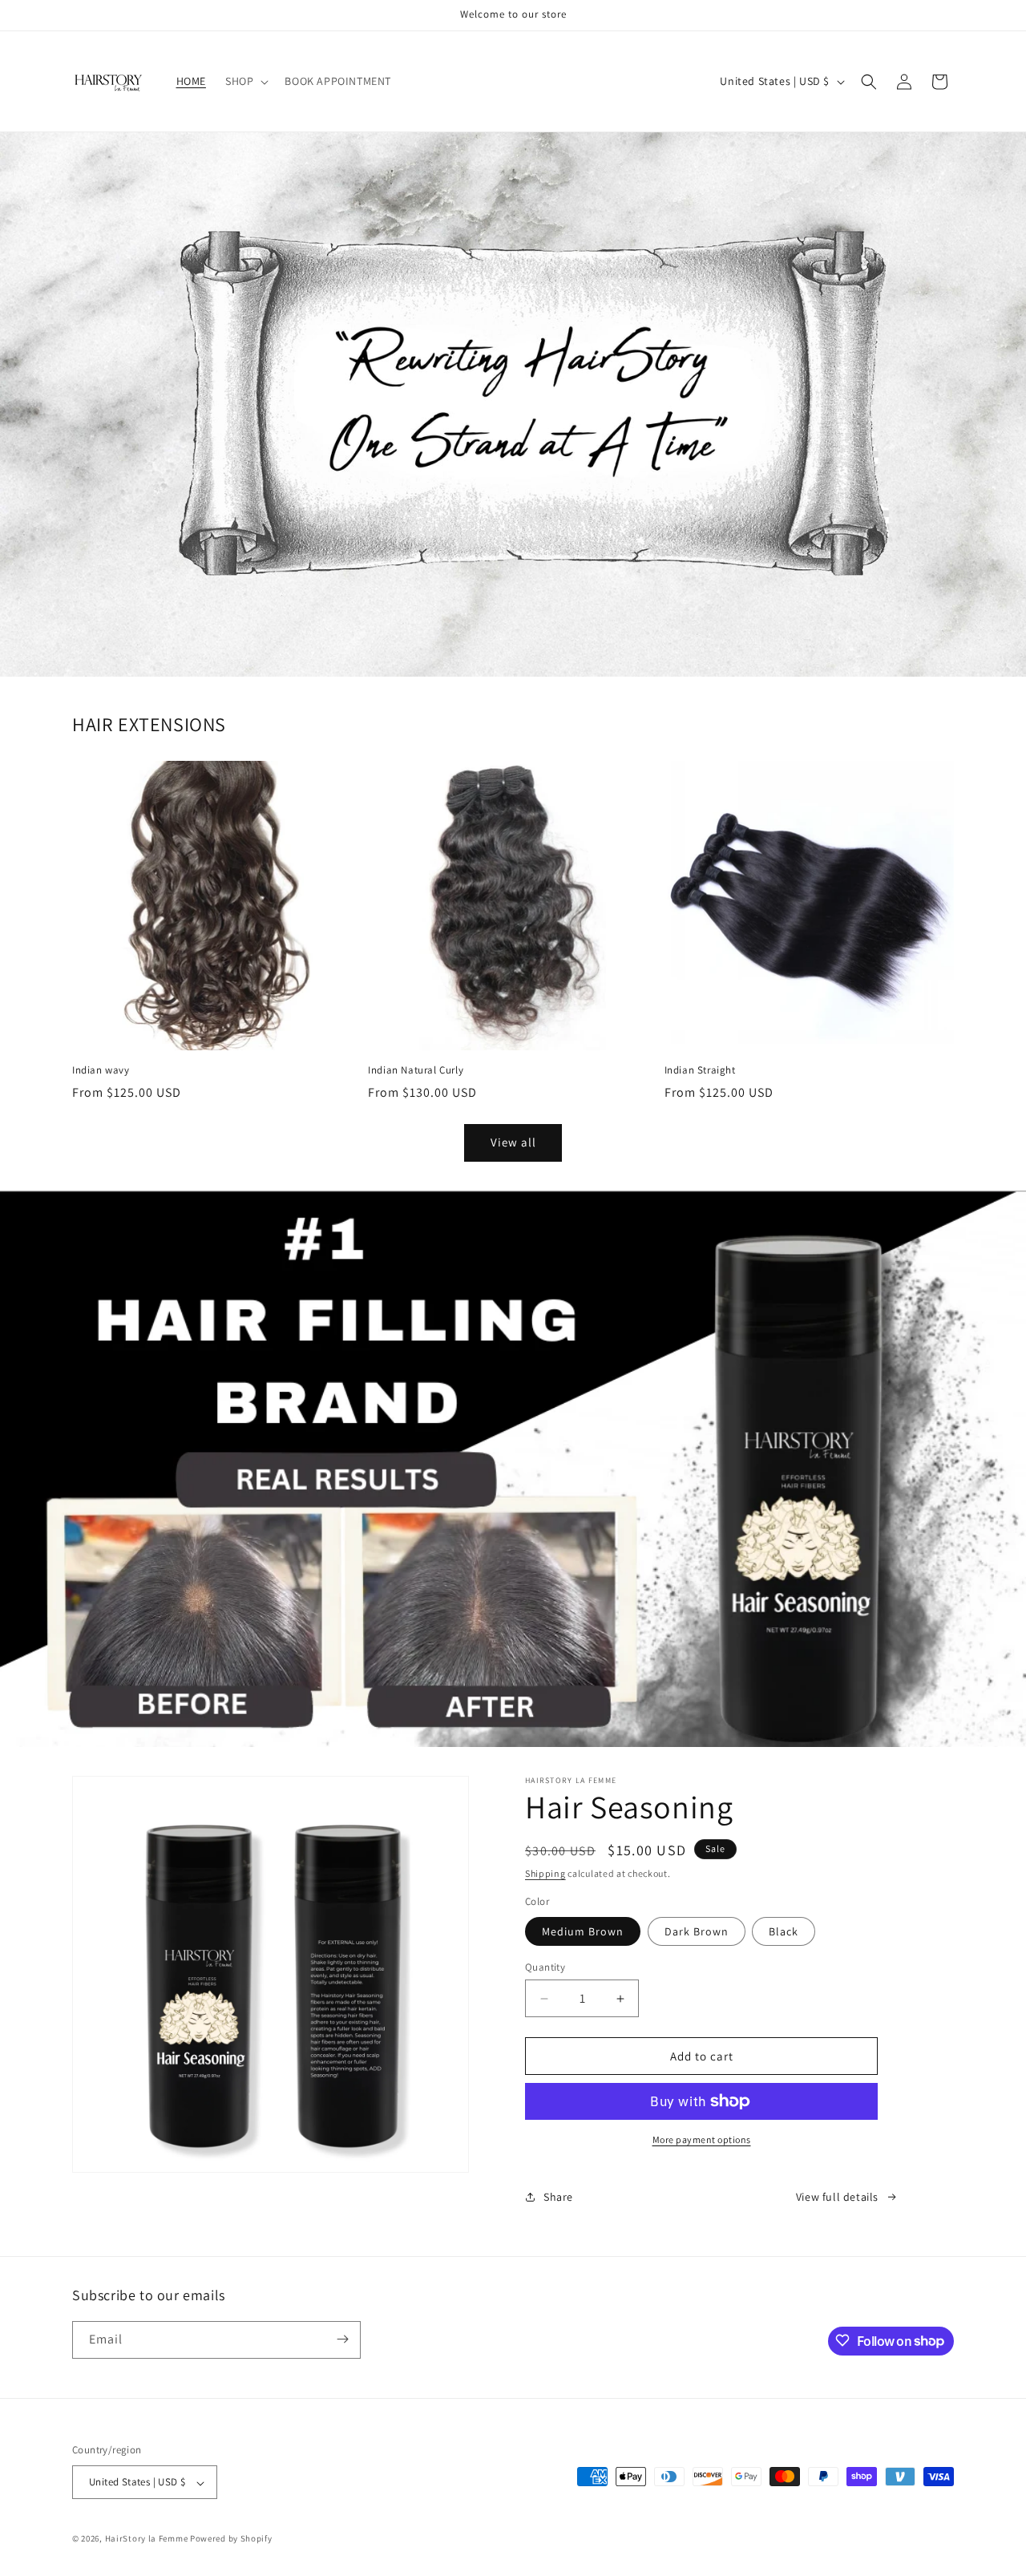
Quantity (545, 1967)
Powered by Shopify (231, 2539)
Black (784, 1931)
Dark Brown (697, 1931)
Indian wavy (101, 1070)
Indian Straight (700, 1070)
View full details (837, 2197)
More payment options (702, 2139)
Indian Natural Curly (416, 1070)
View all (513, 1142)
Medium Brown (583, 1931)
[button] (245, 81)
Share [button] (558, 2197)
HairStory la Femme (147, 2539)
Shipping (545, 1873)
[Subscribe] (342, 2339)
